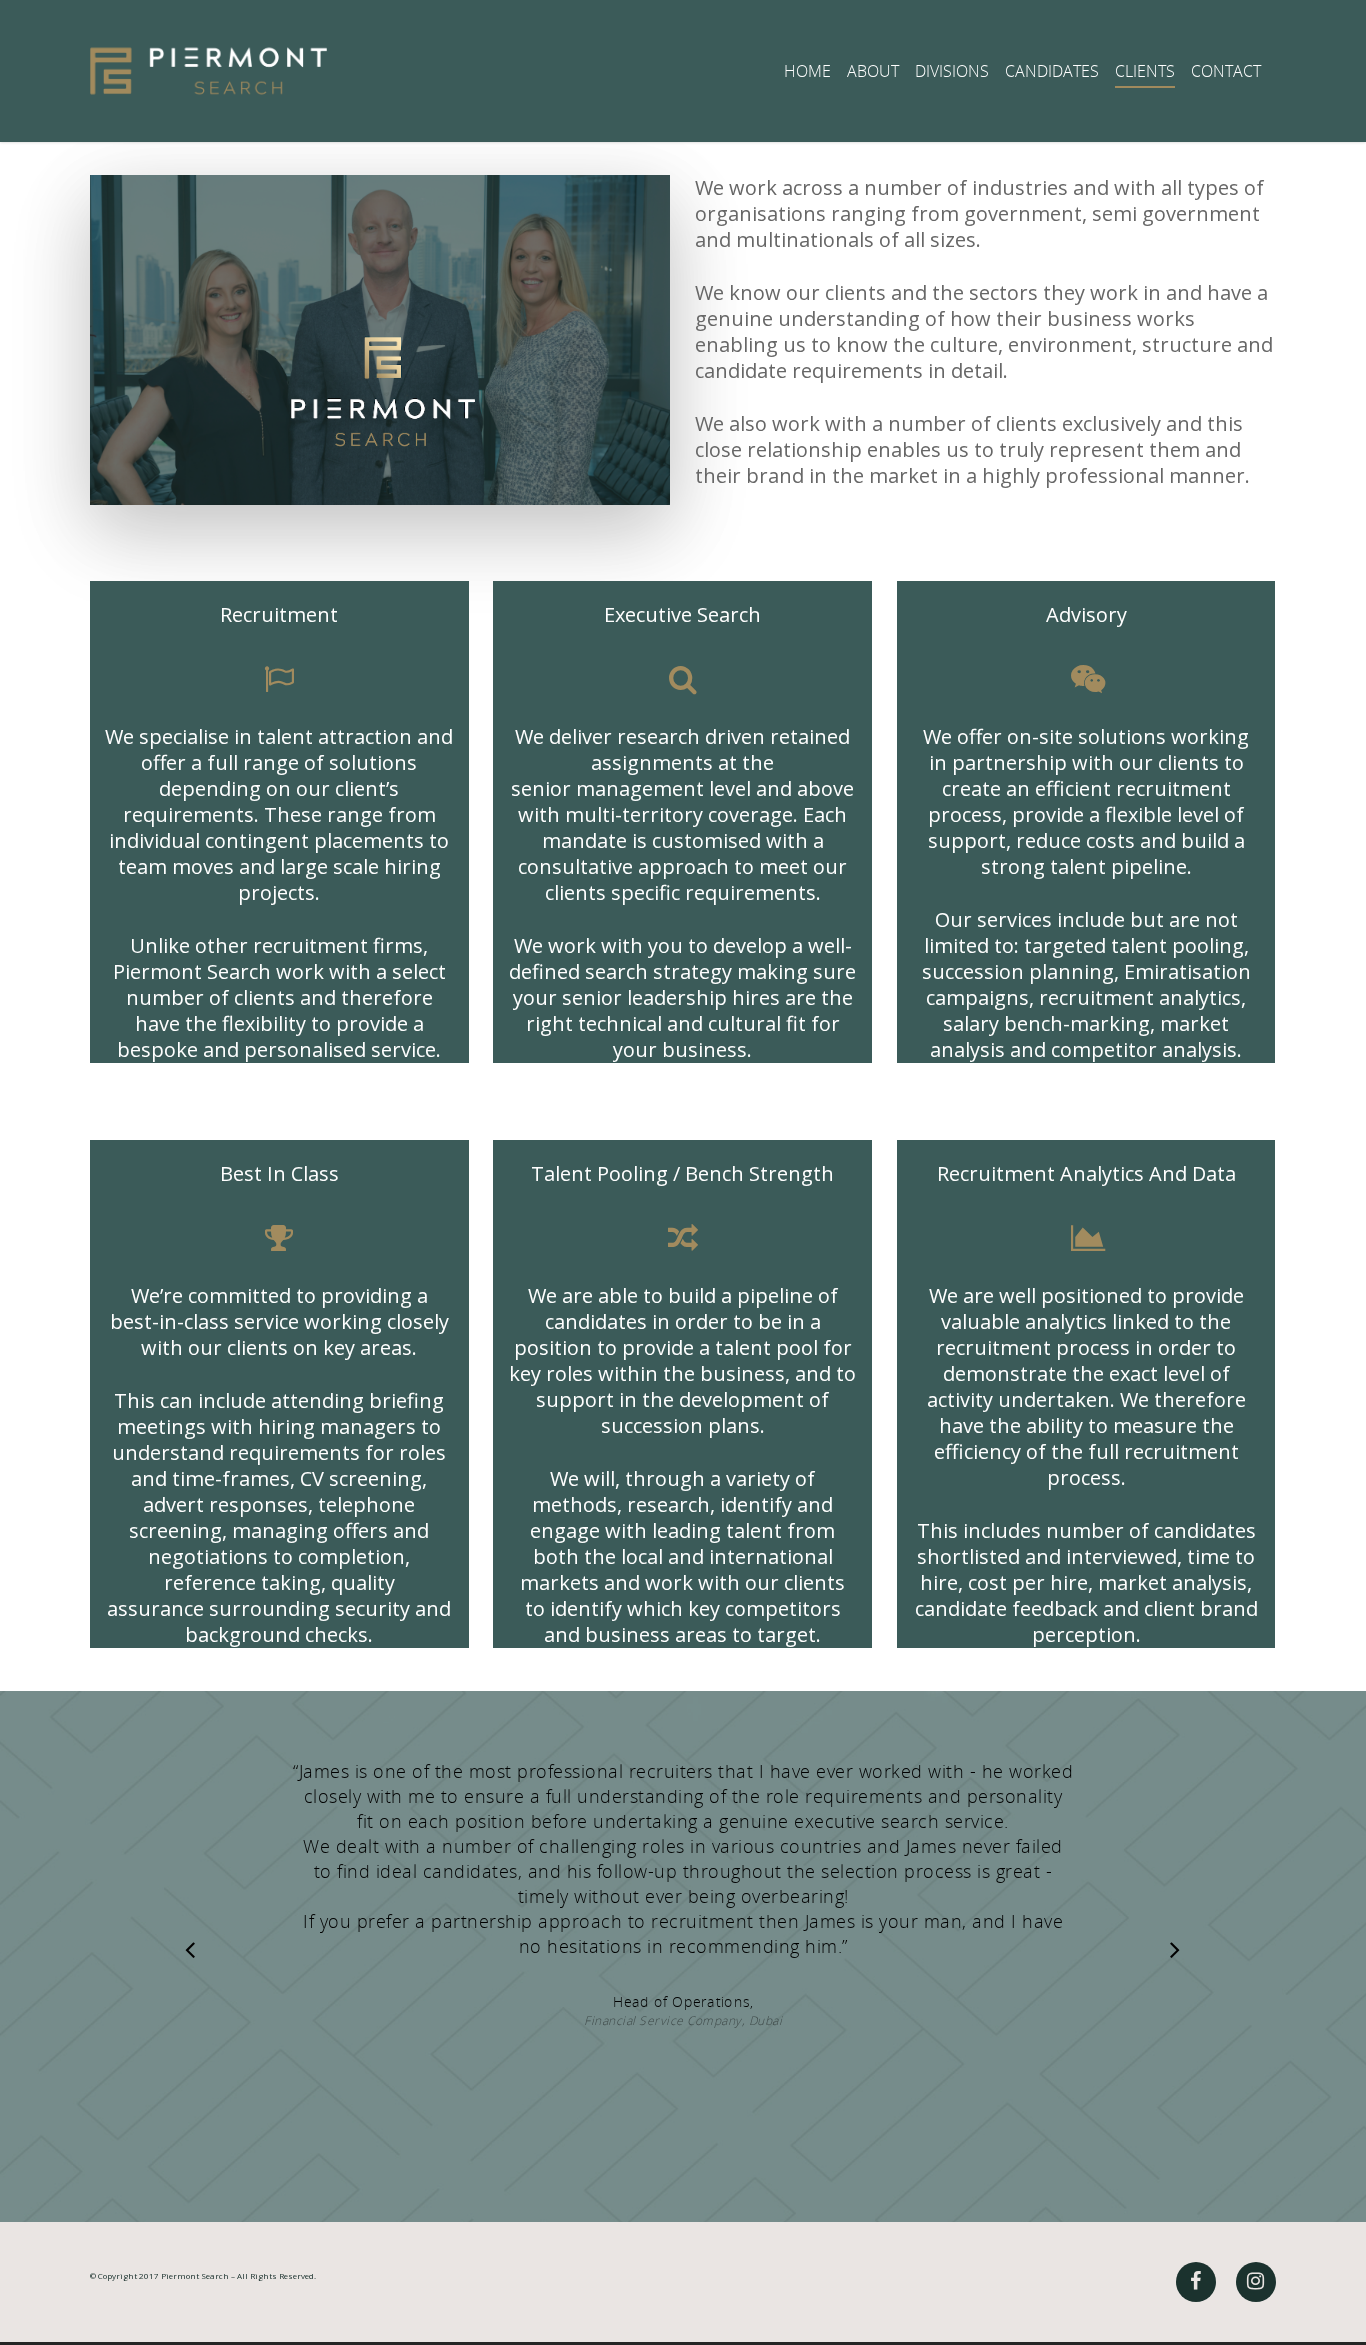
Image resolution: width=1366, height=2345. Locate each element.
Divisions (952, 71)
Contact (1226, 71)
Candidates (1052, 71)
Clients (1145, 71)
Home (807, 71)
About (873, 71)
